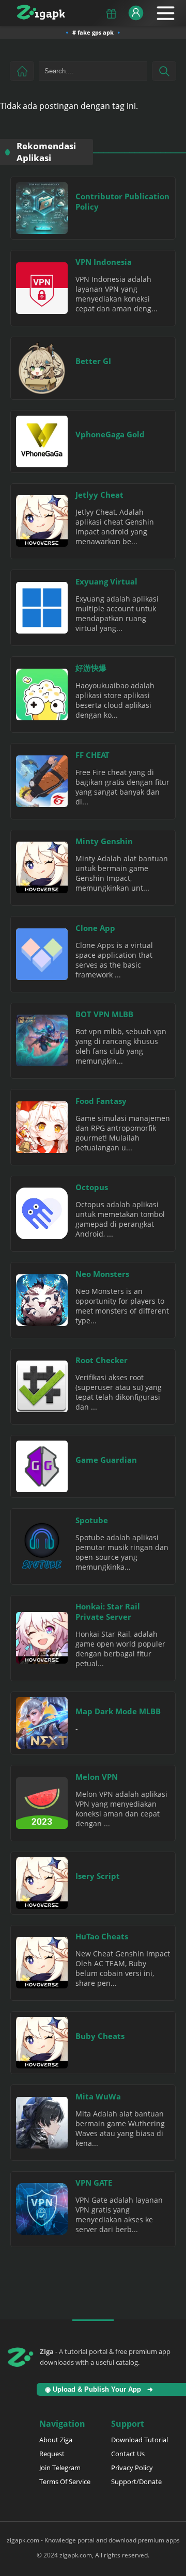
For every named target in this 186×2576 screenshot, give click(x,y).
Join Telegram (60, 2468)
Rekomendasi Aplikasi (46, 152)
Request (52, 2454)
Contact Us (128, 2454)
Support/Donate (136, 2482)
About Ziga (56, 2440)
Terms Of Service (65, 2482)
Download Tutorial (139, 2440)
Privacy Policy (132, 2468)
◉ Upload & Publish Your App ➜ (101, 2389)
